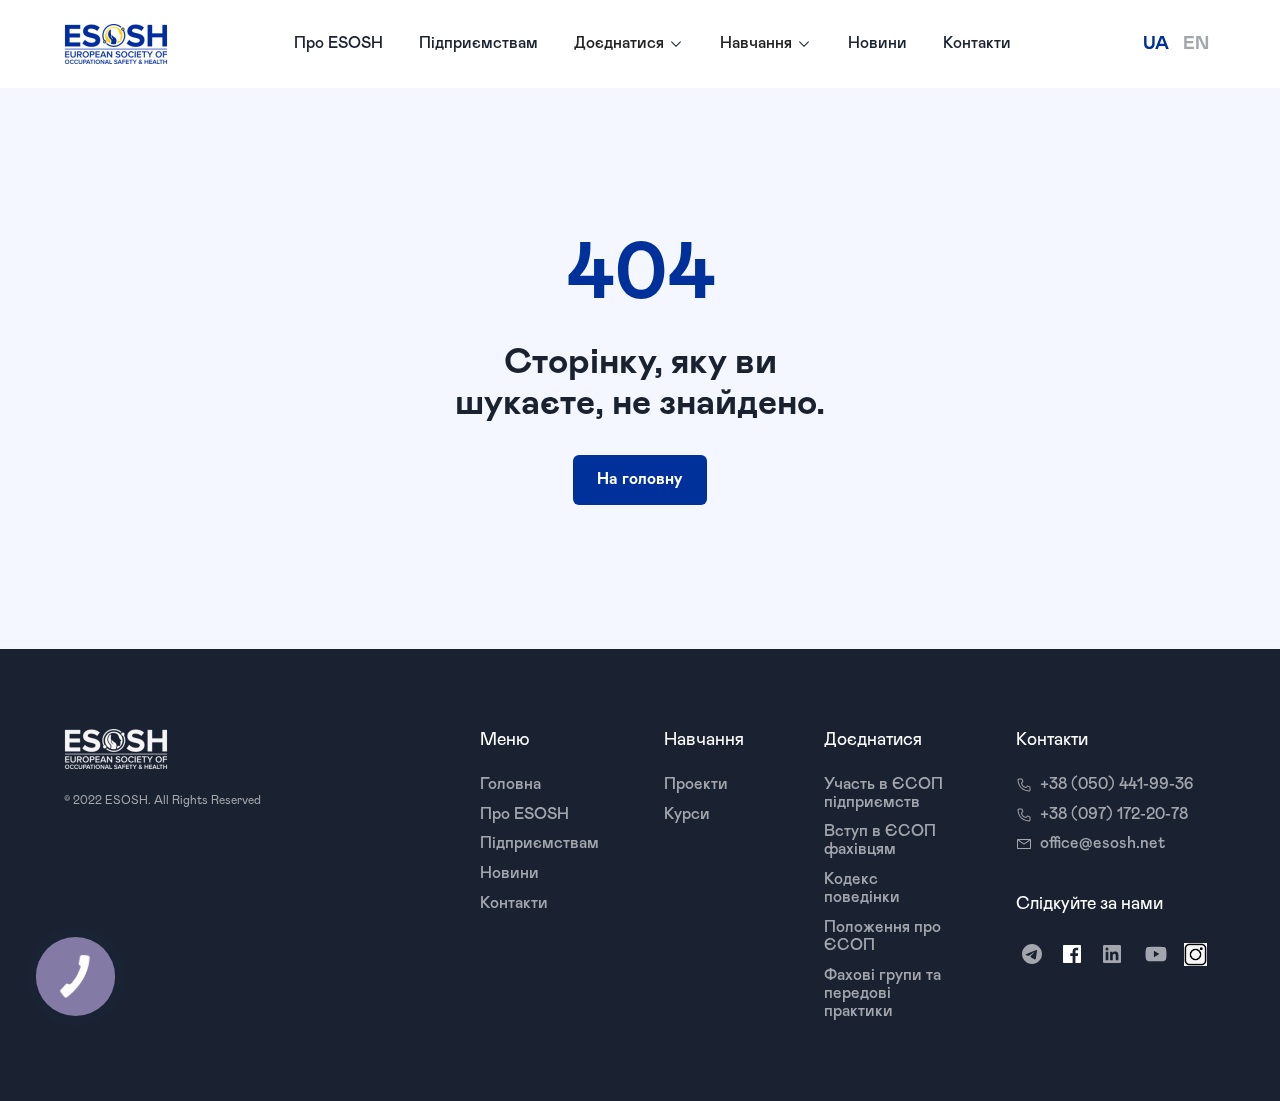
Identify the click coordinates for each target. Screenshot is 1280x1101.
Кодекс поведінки (862, 888)
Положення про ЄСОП (882, 936)
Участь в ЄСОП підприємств (883, 793)
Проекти (696, 784)
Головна (510, 784)
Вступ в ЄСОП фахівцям (880, 840)
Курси (687, 814)
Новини (877, 43)
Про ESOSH (338, 43)
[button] (629, 44)
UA (1156, 44)
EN (1196, 44)
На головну (640, 479)
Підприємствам (478, 43)
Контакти (977, 43)
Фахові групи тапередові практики (882, 993)
